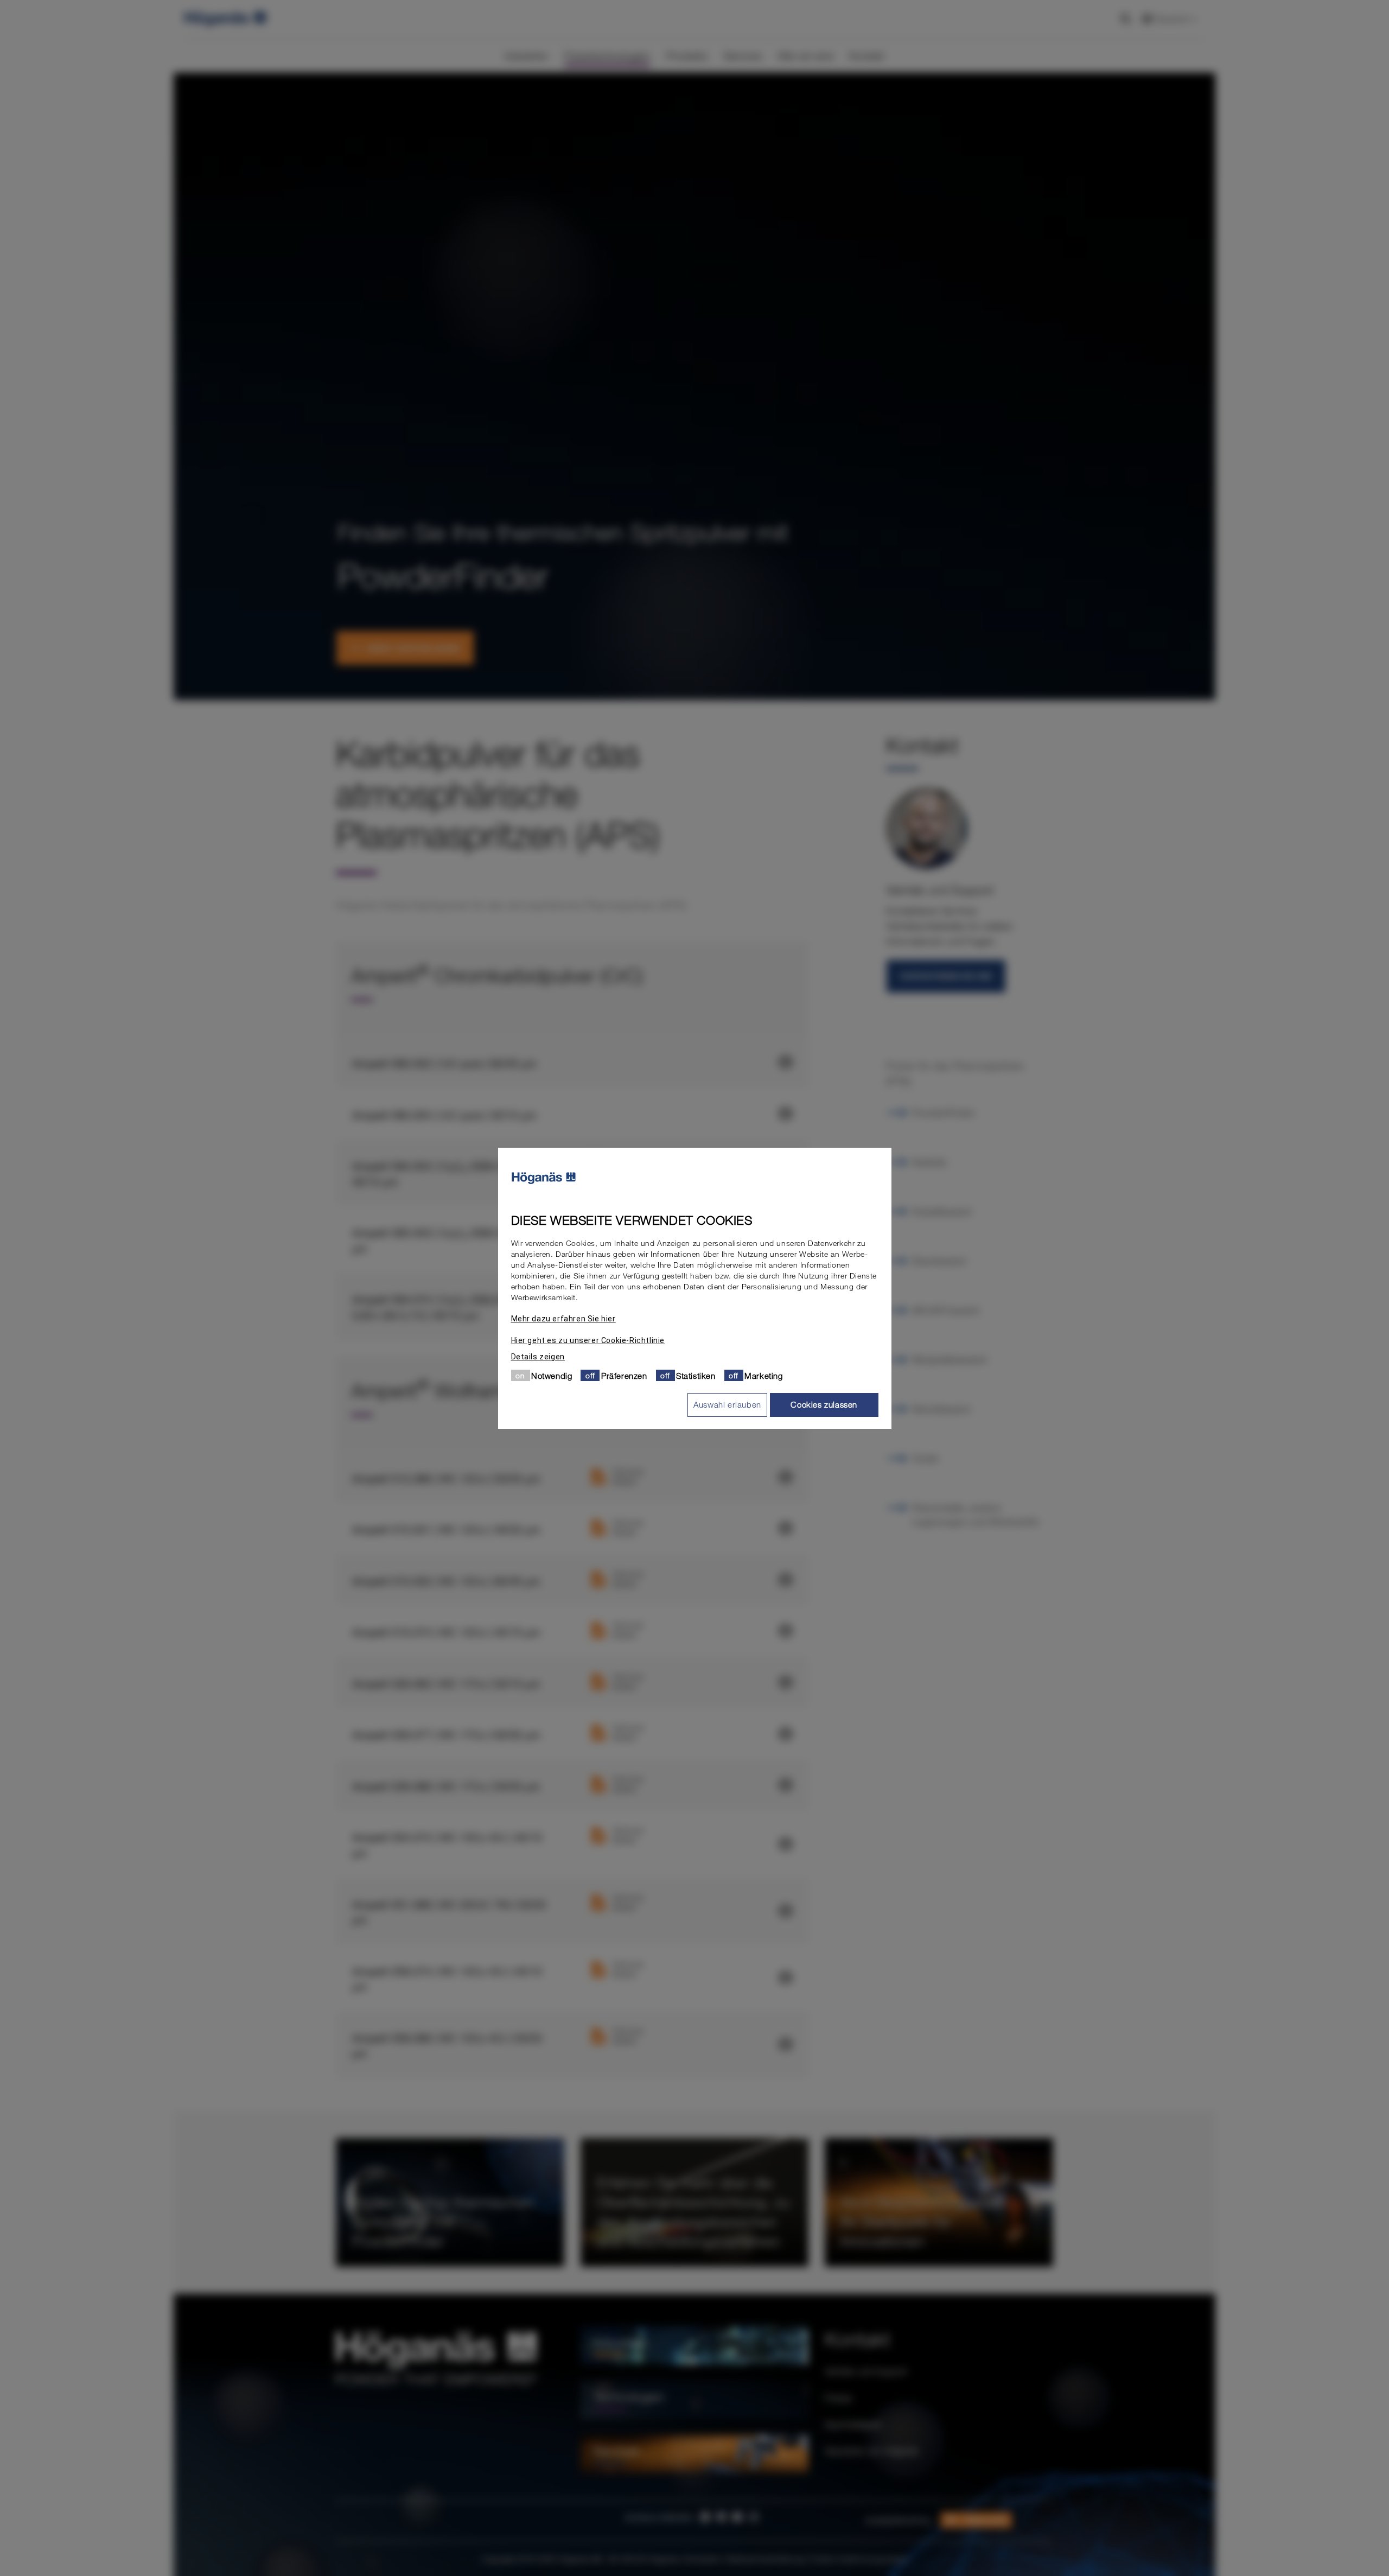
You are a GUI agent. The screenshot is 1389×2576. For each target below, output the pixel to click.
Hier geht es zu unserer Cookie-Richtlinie (588, 1340)
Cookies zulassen (824, 1404)
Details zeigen (538, 1356)
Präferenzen (624, 1375)
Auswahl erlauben (727, 1404)
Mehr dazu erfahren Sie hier (563, 1318)
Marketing (763, 1375)
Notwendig (552, 1375)
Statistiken (696, 1375)
